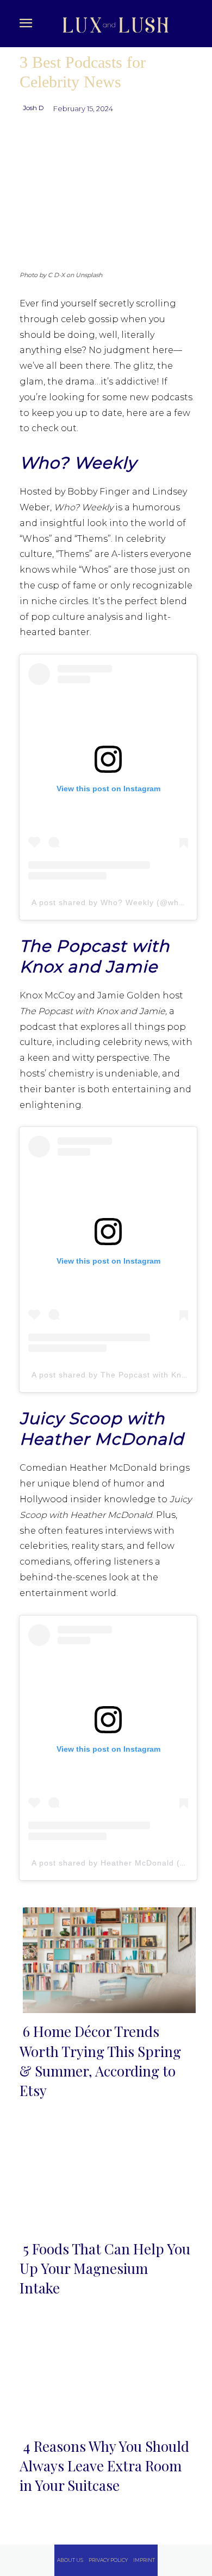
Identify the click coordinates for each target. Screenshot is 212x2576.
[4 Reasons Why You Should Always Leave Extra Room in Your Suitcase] (106, 2373)
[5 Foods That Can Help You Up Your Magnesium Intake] (106, 2175)
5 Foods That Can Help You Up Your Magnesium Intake (105, 2269)
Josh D (33, 108)
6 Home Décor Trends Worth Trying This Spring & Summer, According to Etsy (100, 2061)
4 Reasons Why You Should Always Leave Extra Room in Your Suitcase (104, 2466)
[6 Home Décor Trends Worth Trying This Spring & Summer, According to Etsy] (106, 1958)
